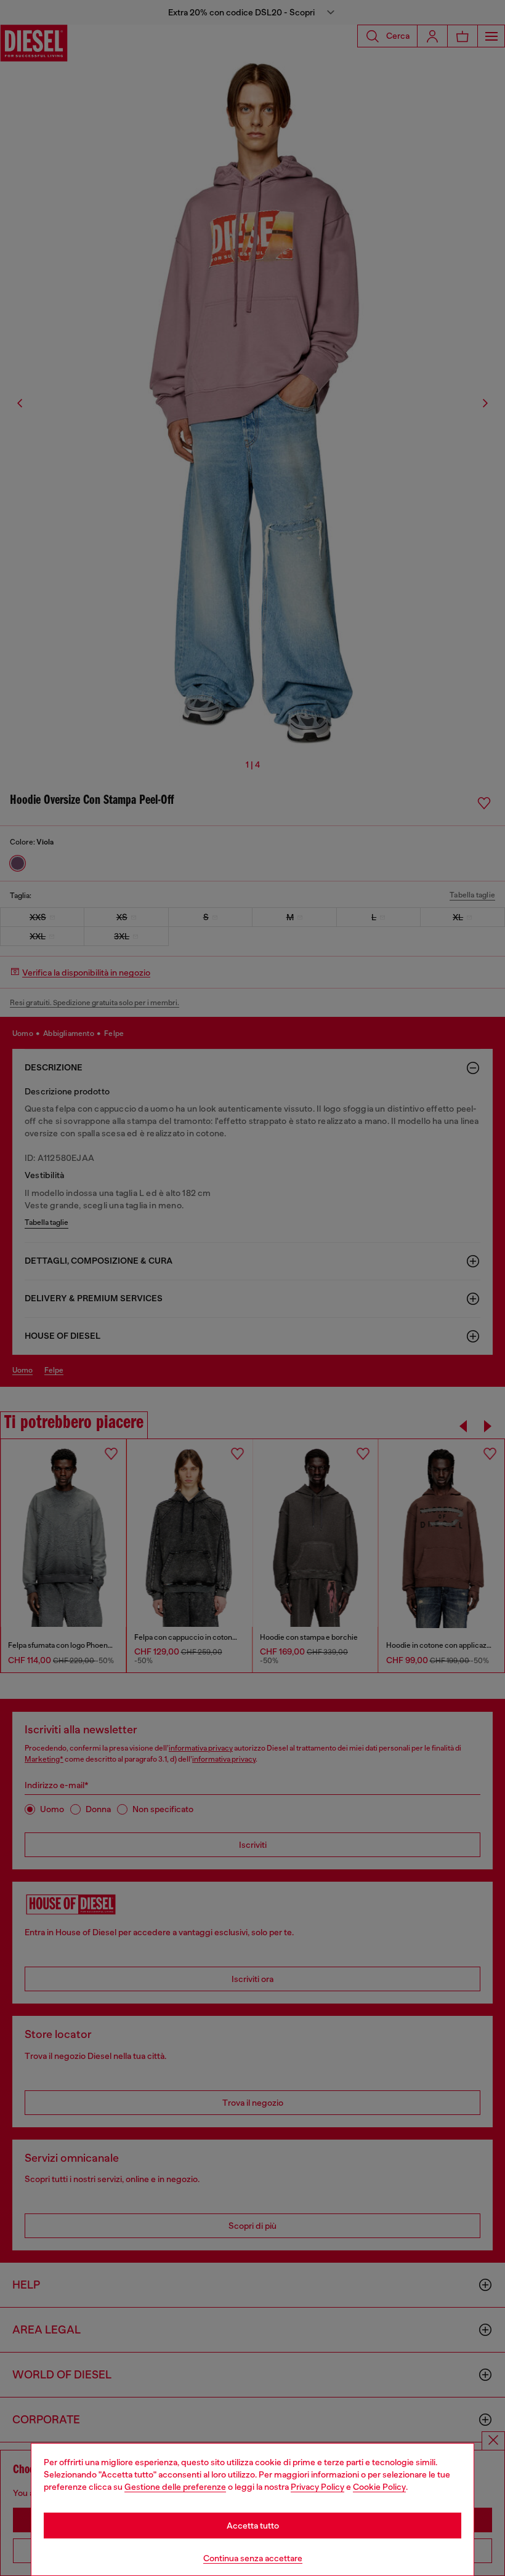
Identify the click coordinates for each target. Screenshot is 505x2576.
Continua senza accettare (253, 2558)
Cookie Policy (379, 2487)
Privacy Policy (317, 2487)
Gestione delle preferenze (175, 2487)
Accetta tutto (253, 2526)
